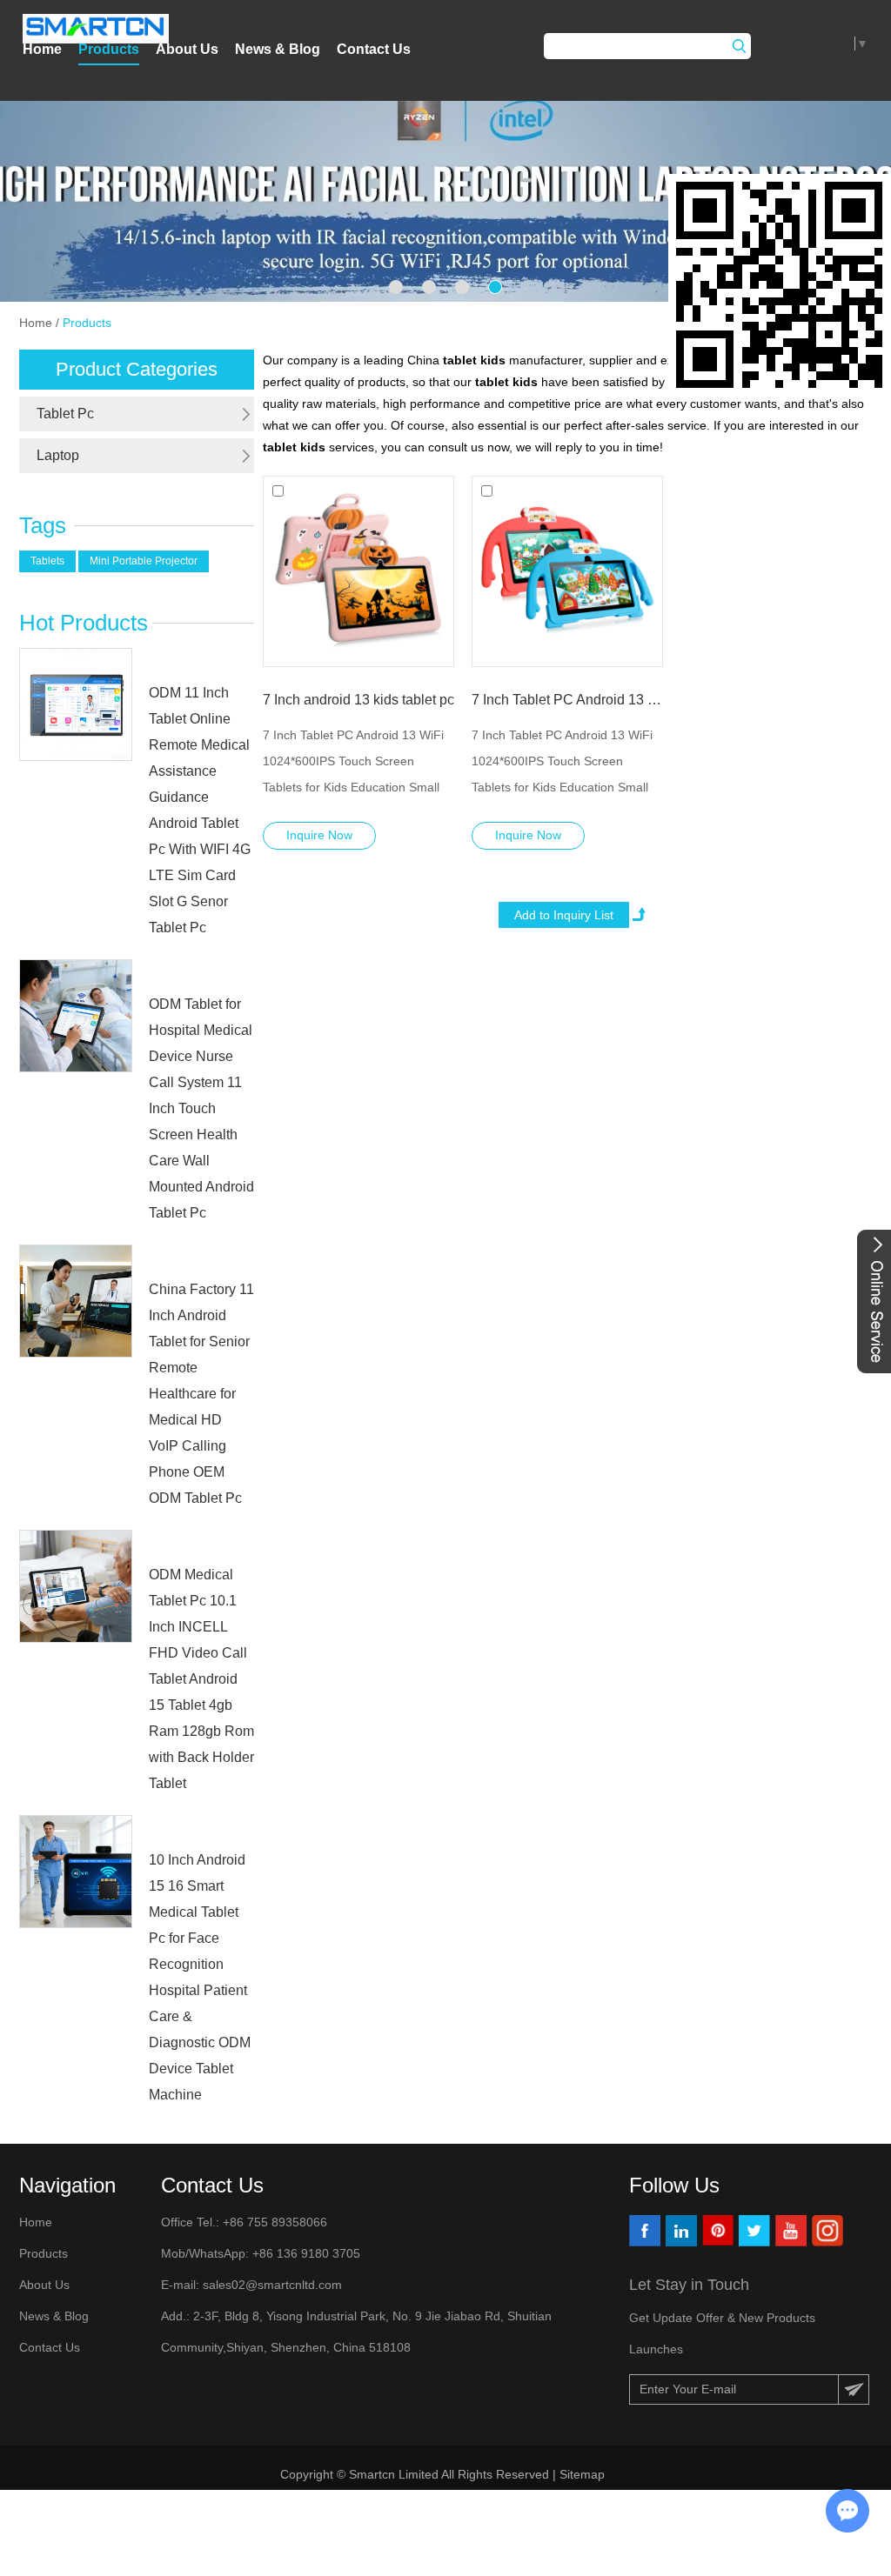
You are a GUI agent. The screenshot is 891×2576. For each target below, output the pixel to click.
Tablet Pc (65, 414)
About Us (187, 49)
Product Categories (137, 369)
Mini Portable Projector (144, 561)
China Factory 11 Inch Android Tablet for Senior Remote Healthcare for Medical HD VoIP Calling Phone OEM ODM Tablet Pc (201, 1394)
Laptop (58, 455)
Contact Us (374, 49)
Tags (43, 525)
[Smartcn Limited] (96, 29)
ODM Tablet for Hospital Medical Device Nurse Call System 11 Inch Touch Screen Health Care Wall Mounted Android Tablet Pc (201, 1108)
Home (42, 49)
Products (109, 49)
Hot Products (84, 623)
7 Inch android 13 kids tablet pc (358, 700)
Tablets (47, 561)
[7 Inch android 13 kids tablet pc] (358, 571)
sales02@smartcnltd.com (272, 2285)
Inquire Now (319, 835)
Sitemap (584, 2474)
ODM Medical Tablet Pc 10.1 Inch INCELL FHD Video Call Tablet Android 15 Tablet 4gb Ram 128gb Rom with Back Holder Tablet (201, 1679)
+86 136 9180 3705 (305, 2253)
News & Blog (278, 49)
